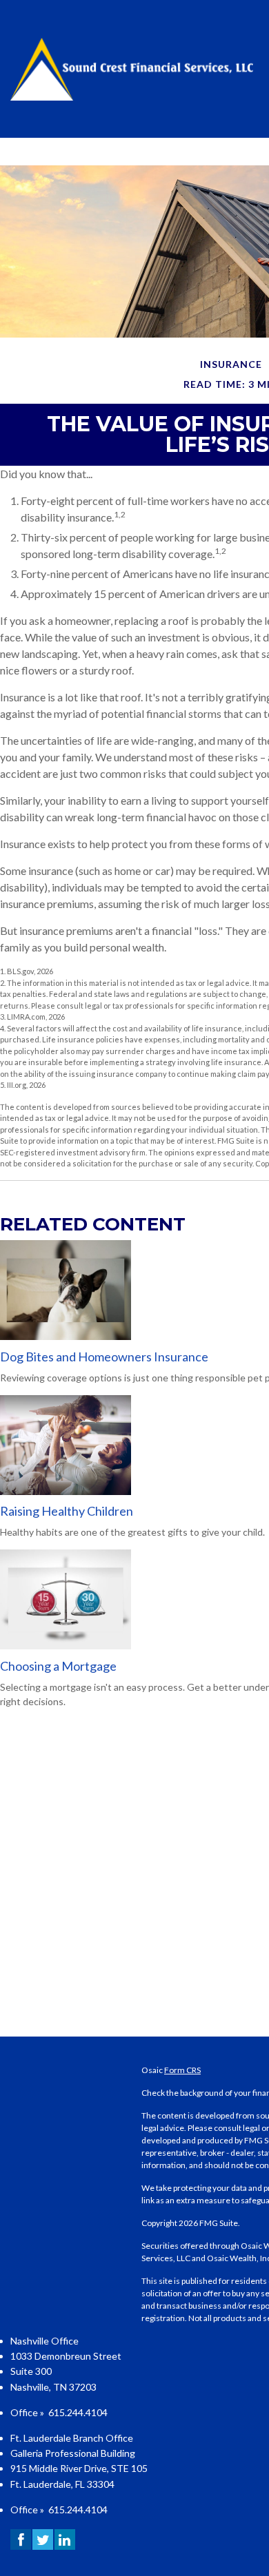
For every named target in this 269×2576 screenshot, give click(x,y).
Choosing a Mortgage (58, 1666)
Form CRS (182, 2070)
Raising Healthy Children (67, 1511)
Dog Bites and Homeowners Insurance (104, 1357)
